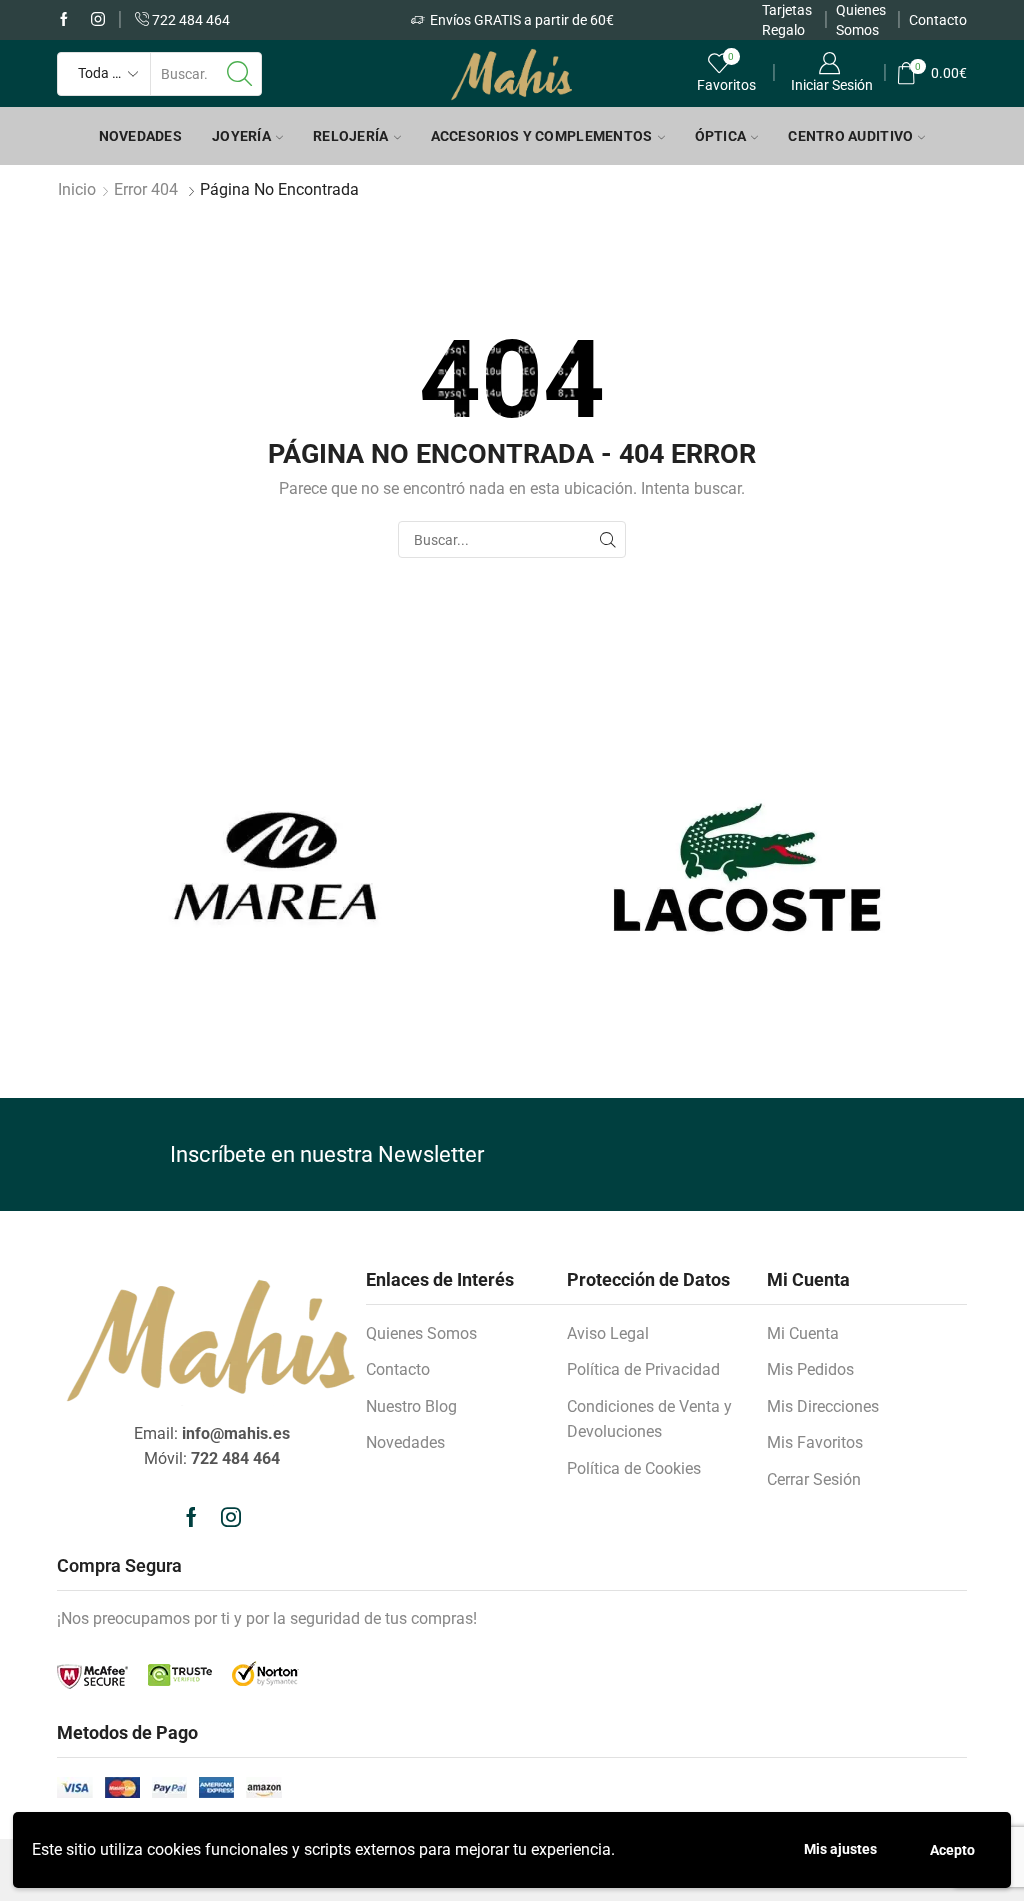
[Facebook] (64, 20)
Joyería (241, 136)
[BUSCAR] (607, 539)
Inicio (77, 189)
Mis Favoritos (815, 1442)
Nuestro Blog (411, 1406)
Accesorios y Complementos (542, 136)
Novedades (141, 136)
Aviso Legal (608, 1333)
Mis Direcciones (823, 1406)
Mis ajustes (840, 1849)
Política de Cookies (634, 1468)
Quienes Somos (421, 1333)
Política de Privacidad (643, 1369)
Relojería (351, 136)
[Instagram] (98, 20)
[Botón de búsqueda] (240, 74)
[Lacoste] (747, 867)
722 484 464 (189, 20)
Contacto (938, 20)
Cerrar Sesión (814, 1479)
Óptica (721, 136)
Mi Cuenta (803, 1333)
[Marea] (277, 868)
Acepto (952, 1850)
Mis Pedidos (810, 1369)
